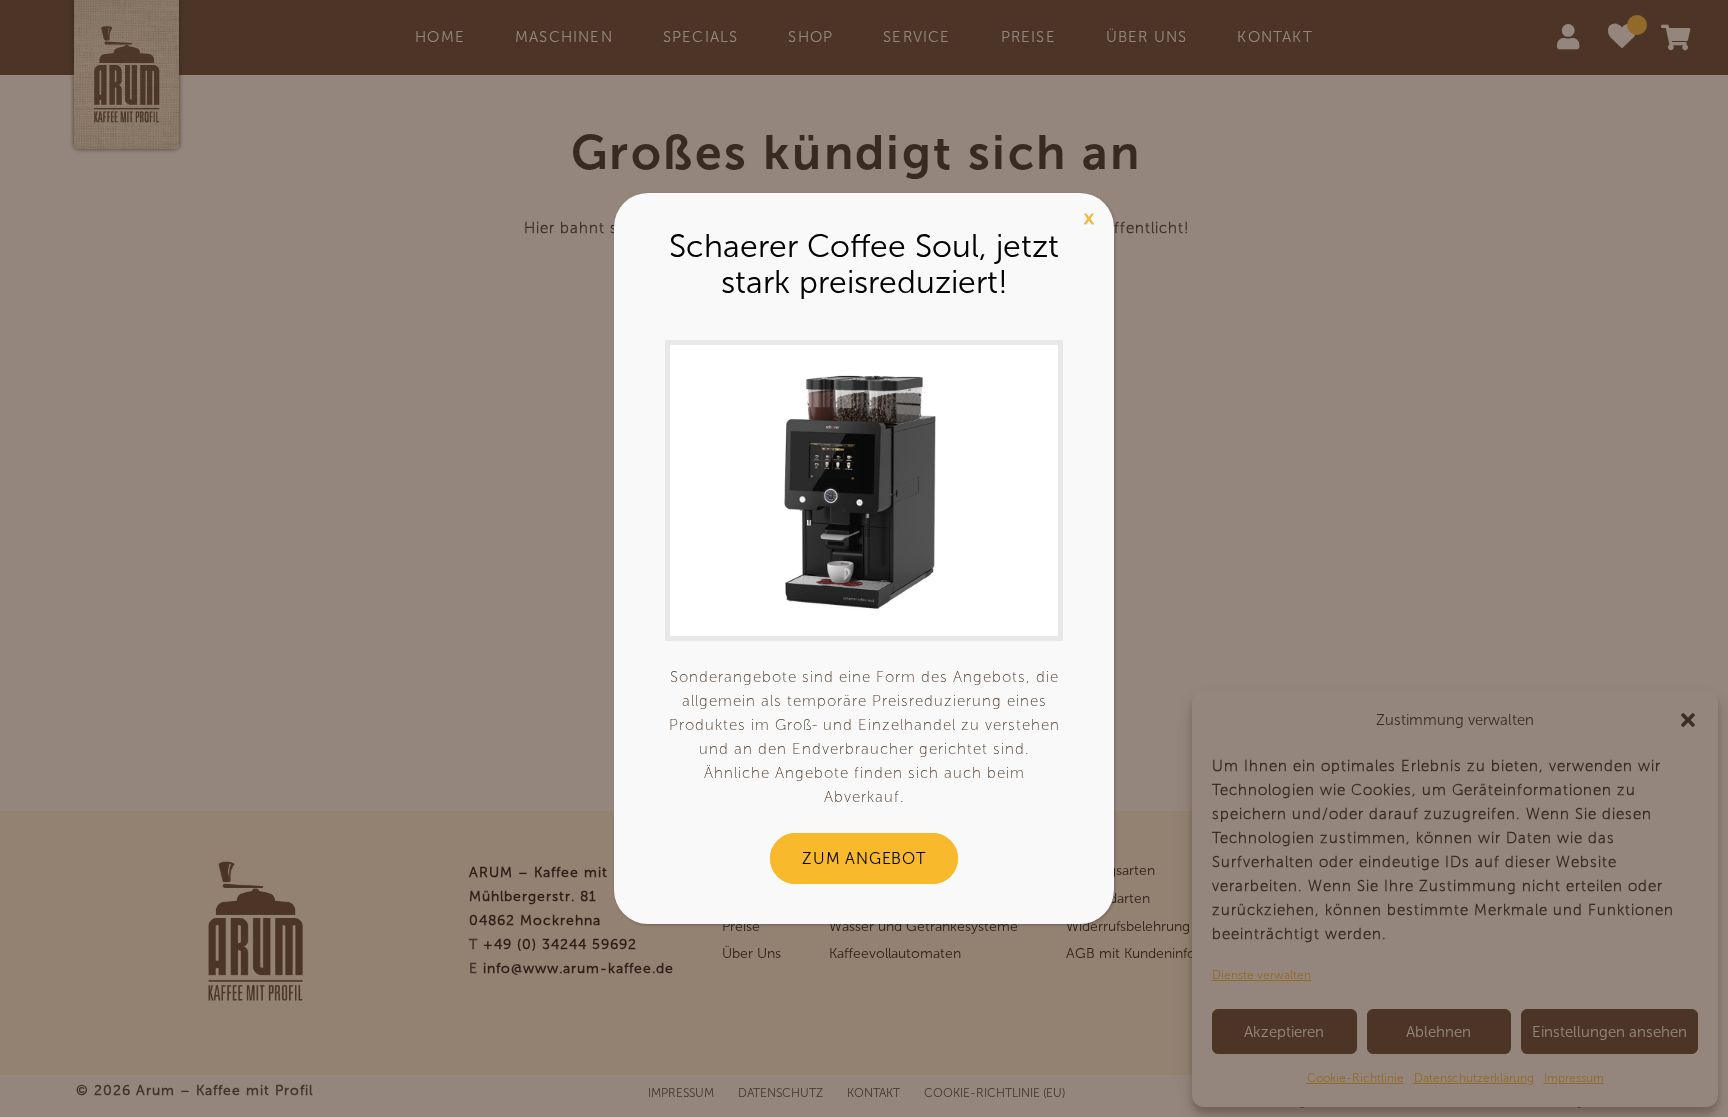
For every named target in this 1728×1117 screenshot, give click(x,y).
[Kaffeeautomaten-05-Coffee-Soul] (864, 490)
